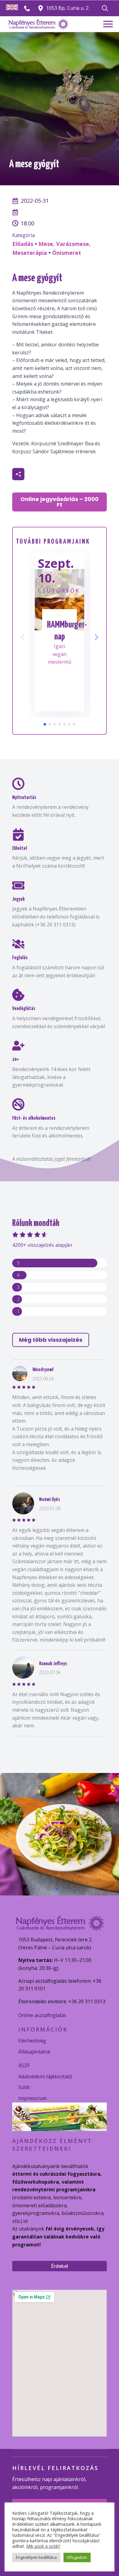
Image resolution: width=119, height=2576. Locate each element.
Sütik (24, 2087)
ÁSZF (24, 2065)
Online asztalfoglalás (42, 2015)
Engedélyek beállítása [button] (36, 2557)
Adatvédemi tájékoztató (45, 2076)
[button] (96, 637)
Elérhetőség (32, 2041)
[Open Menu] (108, 24)
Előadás (23, 244)
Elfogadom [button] (77, 2557)
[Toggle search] (105, 8)
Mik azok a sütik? (43, 2546)
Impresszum (32, 2098)
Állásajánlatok (34, 2052)
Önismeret (67, 253)
